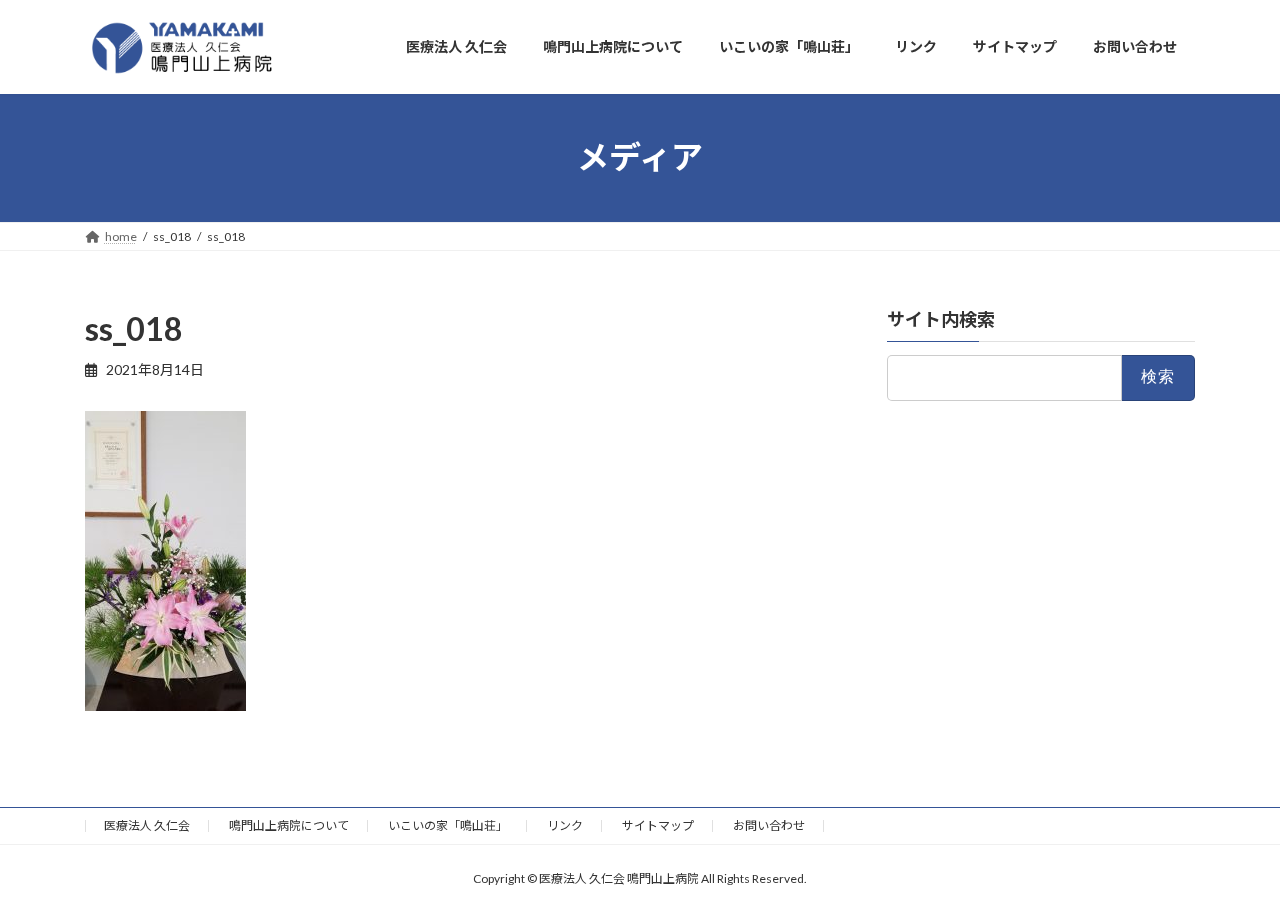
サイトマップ (658, 825)
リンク (565, 825)
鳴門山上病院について (289, 825)
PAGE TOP (1230, 867)
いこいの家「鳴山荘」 (448, 825)
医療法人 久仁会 (147, 825)
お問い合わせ (769, 825)
